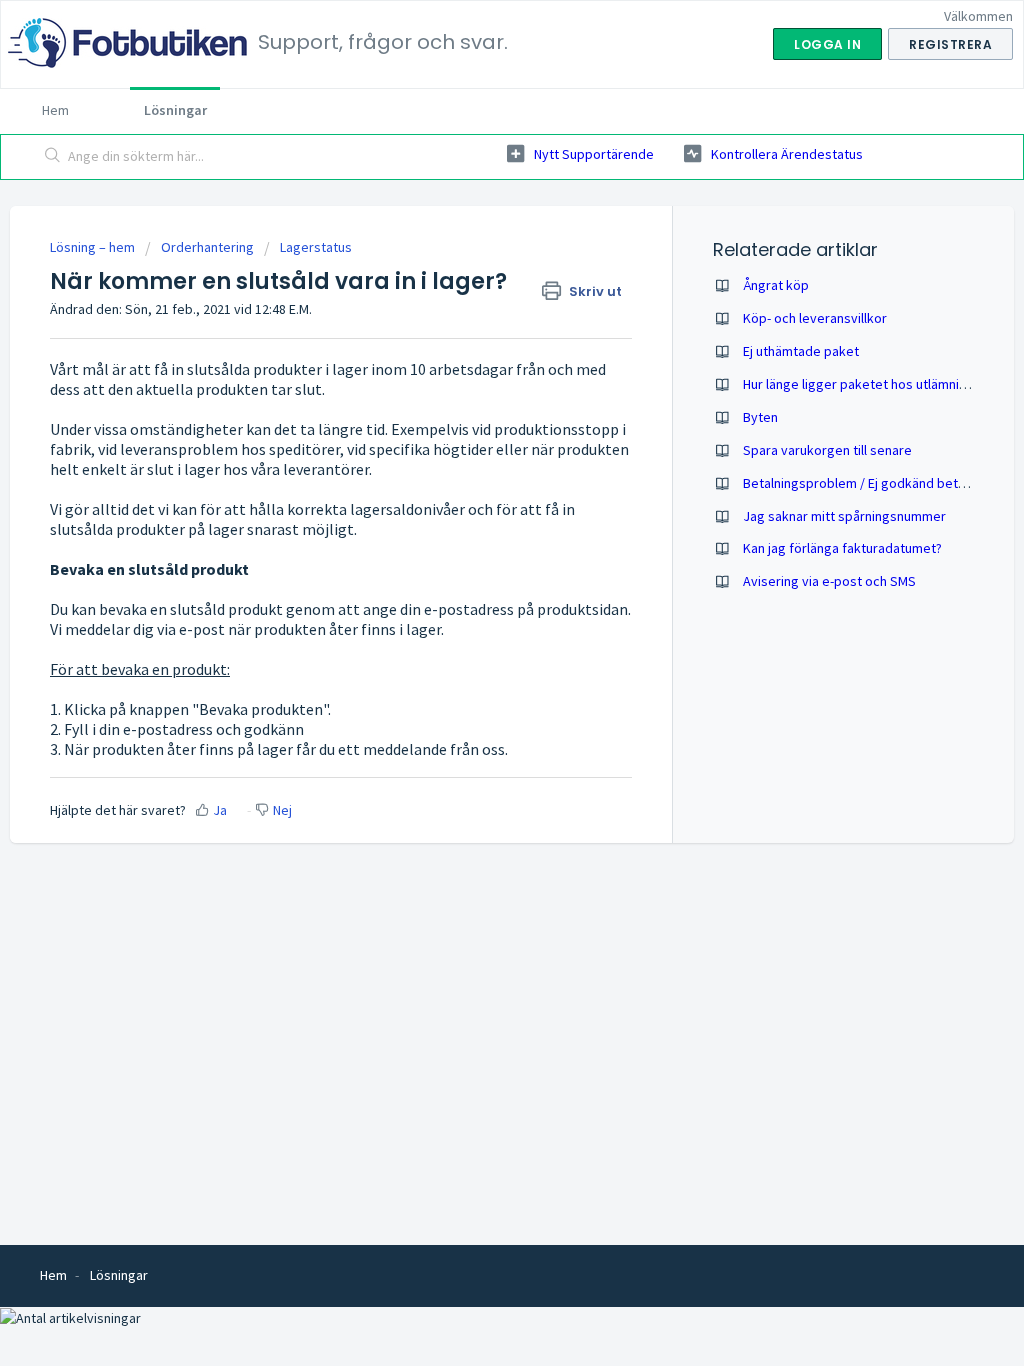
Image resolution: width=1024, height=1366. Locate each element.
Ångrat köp (776, 285)
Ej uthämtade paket (801, 351)
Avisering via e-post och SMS (829, 581)
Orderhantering (207, 247)
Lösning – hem (94, 247)
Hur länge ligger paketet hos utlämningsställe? (881, 384)
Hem (55, 110)
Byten (760, 417)
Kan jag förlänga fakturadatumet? (842, 548)
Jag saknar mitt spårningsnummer (844, 516)
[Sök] (53, 157)
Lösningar (175, 110)
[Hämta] (475, 425)
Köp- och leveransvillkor (815, 318)
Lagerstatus (316, 247)
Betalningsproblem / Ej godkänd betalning (868, 483)
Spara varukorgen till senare (827, 450)
